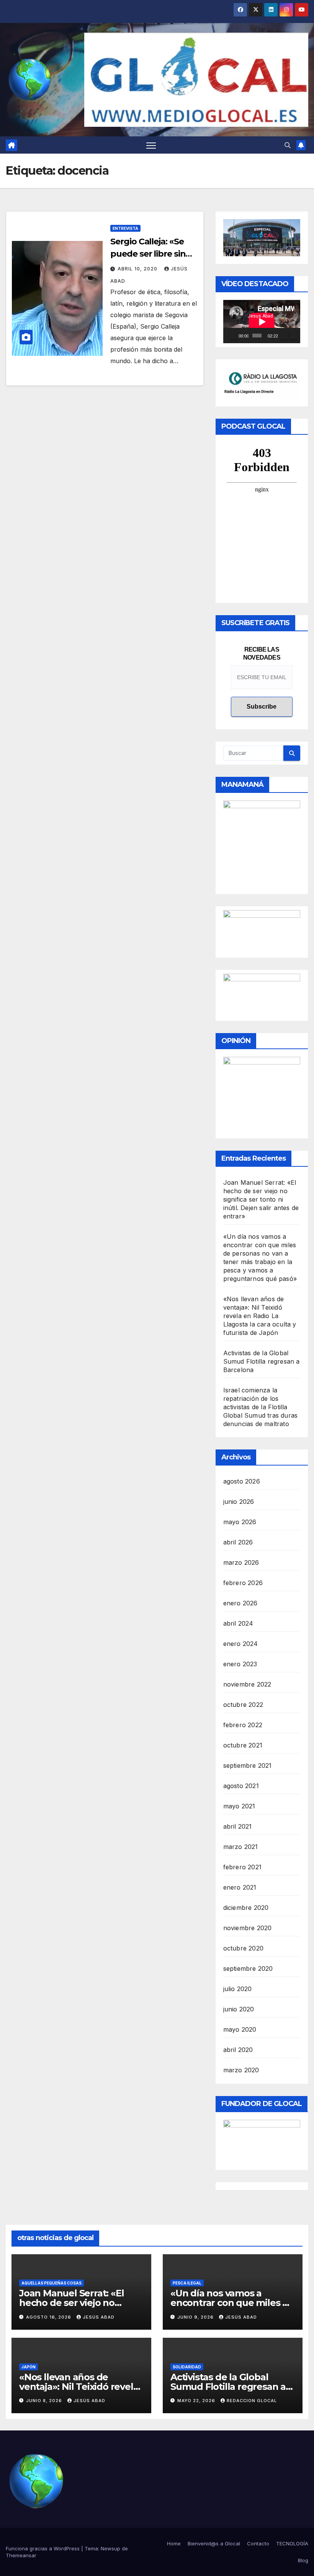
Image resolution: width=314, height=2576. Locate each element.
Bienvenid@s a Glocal (214, 2543)
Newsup (110, 2548)
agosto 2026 (242, 1481)
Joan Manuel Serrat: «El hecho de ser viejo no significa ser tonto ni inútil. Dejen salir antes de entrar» (261, 1199)
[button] (288, 145)
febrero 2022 (243, 1725)
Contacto (258, 2543)
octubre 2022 (243, 1705)
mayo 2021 (239, 1806)
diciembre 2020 (246, 1908)
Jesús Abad (99, 2317)
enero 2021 (240, 1887)
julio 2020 (238, 1989)
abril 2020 (238, 2050)
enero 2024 (241, 1644)
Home (174, 2543)
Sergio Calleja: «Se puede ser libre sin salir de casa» (148, 254)
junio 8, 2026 (45, 2401)
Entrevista (125, 228)
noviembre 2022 (247, 1684)
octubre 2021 (243, 1745)
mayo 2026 (240, 1522)
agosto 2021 (241, 1786)
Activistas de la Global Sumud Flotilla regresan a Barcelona (262, 1361)
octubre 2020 (243, 1948)
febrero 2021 (242, 1867)
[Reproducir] (233, 336)
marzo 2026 (241, 1562)
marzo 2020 (241, 2070)
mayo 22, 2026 (197, 2401)
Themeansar (21, 2555)
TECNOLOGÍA (292, 2543)
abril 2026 (238, 1542)
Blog (303, 2560)
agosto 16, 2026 (49, 2317)
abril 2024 (238, 1623)
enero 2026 (240, 1603)
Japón (29, 2367)
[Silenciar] (284, 336)
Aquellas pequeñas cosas (52, 2283)
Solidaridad (187, 2367)
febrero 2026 (243, 1583)
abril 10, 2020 (138, 269)
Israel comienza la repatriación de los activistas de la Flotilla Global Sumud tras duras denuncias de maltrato (261, 1407)
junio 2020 (239, 2009)
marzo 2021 (241, 1847)
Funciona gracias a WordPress (43, 2548)
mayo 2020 (240, 2029)
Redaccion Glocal (252, 2401)
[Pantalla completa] (293, 336)
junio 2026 (239, 1502)
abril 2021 (238, 1826)
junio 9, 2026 (196, 2317)
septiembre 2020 (248, 1968)
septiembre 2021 (248, 1765)
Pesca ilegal (187, 2283)
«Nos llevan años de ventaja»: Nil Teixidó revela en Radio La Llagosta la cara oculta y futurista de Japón (260, 1316)
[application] (262, 322)
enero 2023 (240, 1664)
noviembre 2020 (248, 1928)
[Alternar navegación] (151, 145)
